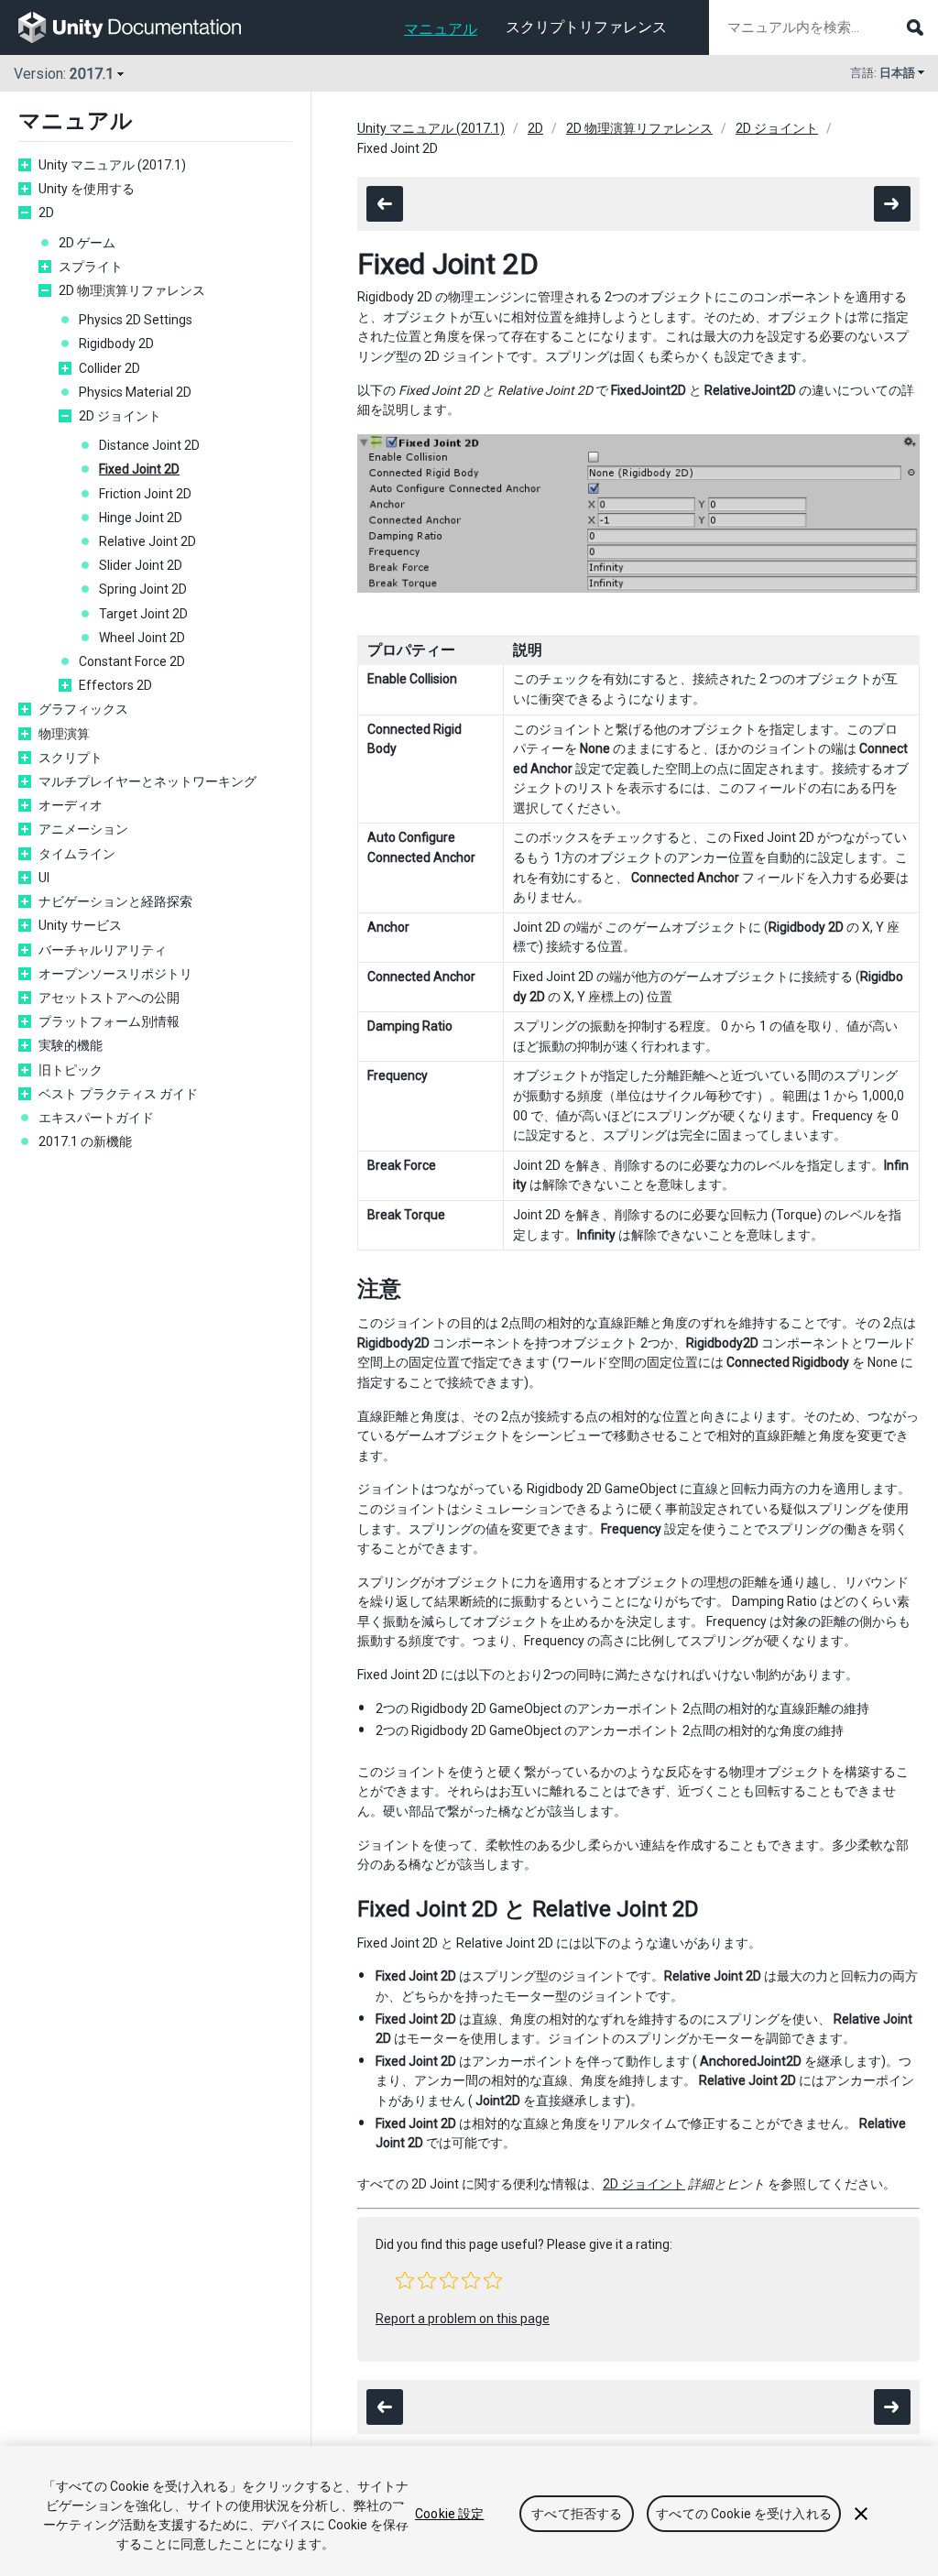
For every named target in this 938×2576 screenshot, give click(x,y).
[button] (405, 2280)
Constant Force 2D (132, 661)
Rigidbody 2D (116, 344)
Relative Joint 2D (147, 541)
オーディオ (71, 805)
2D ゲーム (87, 243)
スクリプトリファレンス (586, 27)
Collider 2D (109, 368)
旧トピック (71, 1070)
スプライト (91, 267)
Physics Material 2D (135, 392)
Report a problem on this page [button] (463, 2319)
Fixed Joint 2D (139, 469)
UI (44, 878)
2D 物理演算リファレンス (132, 290)
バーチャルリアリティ (103, 950)
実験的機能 (71, 1045)
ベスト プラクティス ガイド (118, 1094)
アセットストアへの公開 (109, 998)
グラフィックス (83, 709)
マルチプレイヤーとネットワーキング (147, 781)
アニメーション (83, 829)
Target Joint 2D (143, 614)
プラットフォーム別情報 (109, 1021)
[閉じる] (861, 2514)
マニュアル (441, 29)
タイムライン (77, 854)
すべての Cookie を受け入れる (744, 2514)
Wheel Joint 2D (142, 638)
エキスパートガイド (96, 1118)
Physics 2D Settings (136, 320)
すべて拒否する (577, 2514)
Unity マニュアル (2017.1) (112, 165)
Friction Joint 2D (145, 494)
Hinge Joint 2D (141, 518)
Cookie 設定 (449, 2514)
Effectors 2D (115, 685)
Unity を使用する (87, 189)
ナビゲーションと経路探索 (115, 901)
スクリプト (71, 758)
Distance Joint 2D (149, 445)
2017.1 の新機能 (85, 1141)
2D (46, 213)
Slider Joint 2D (141, 565)
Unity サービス (80, 925)
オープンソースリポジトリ (115, 974)
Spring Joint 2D (143, 589)
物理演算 (64, 734)
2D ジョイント (120, 416)
